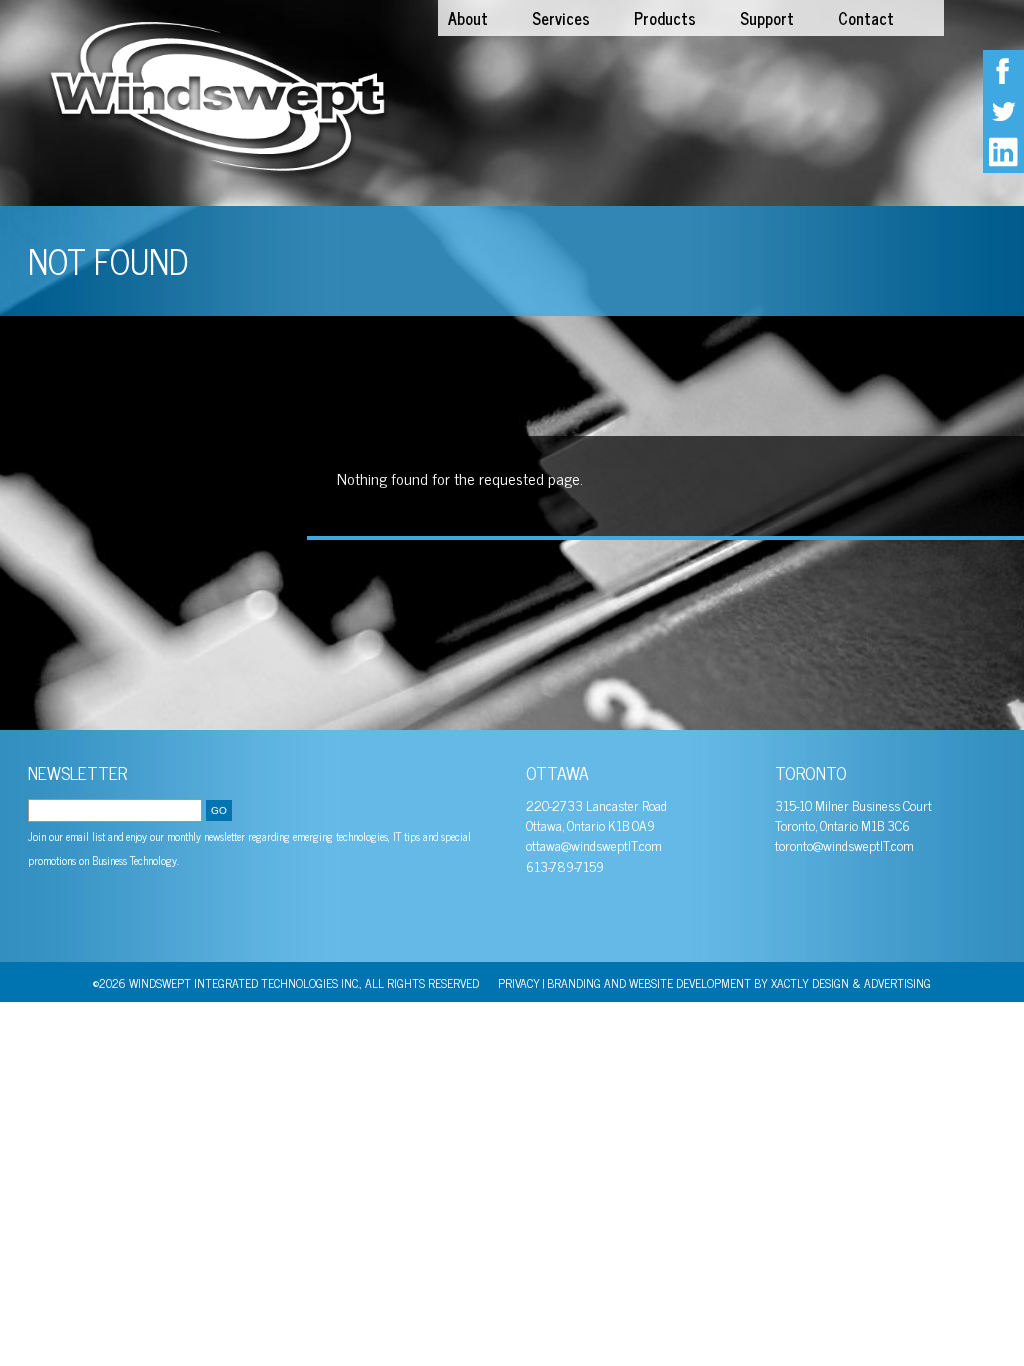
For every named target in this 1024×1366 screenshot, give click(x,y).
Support (767, 18)
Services (561, 18)
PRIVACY (519, 983)
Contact (866, 18)
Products (665, 18)
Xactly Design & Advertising (851, 983)
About (468, 18)
